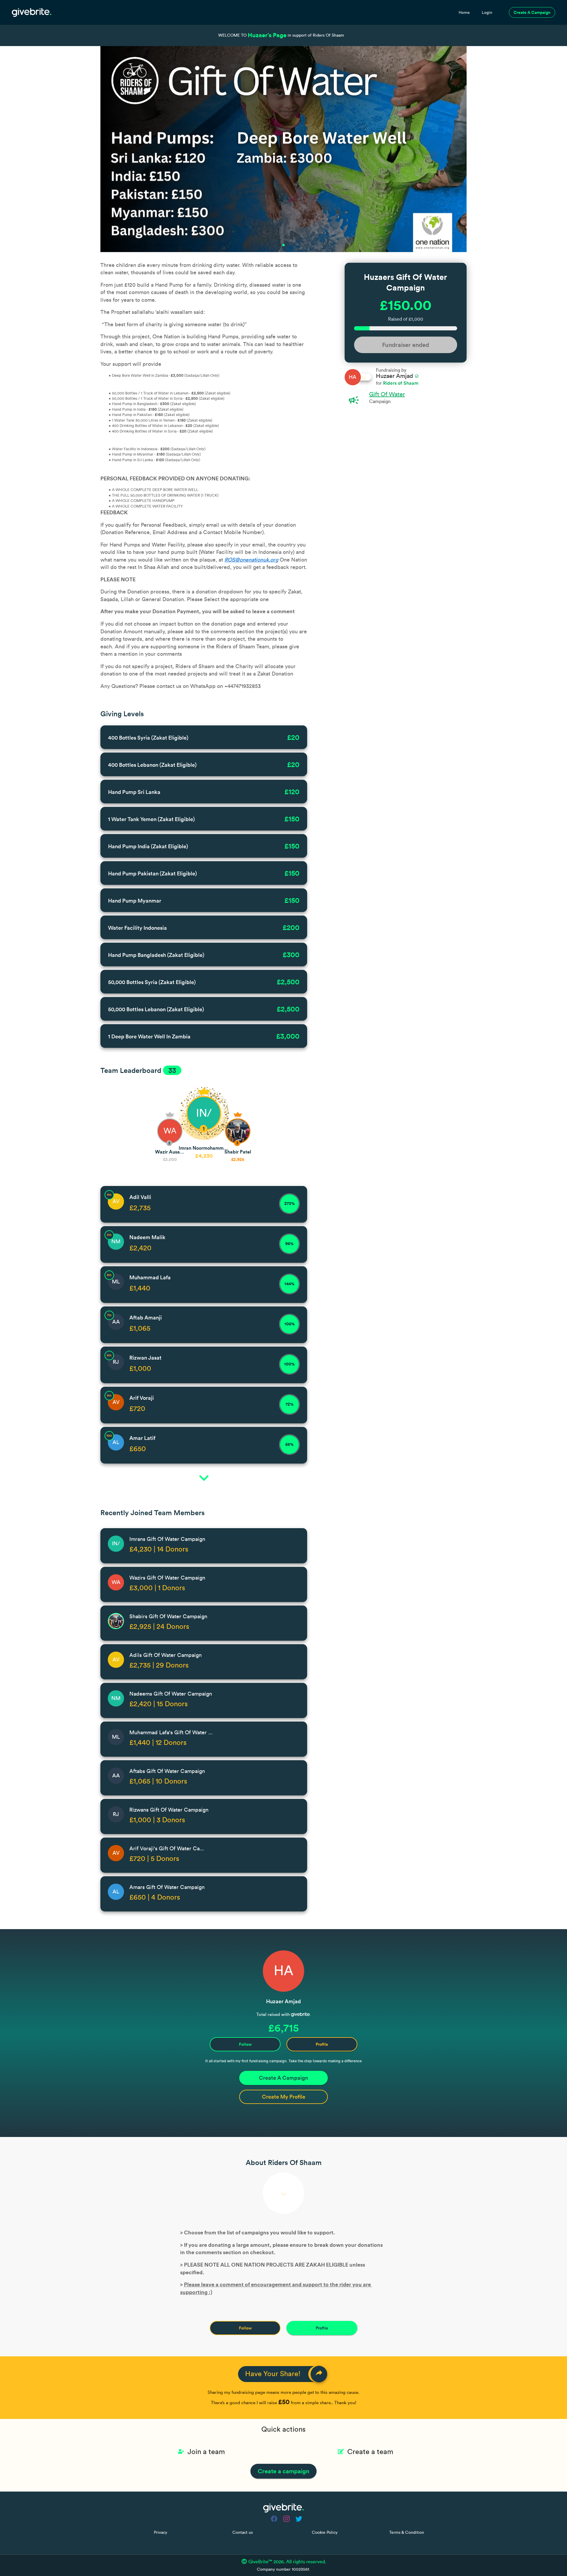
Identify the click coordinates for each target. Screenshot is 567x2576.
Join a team (206, 2452)
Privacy (161, 2533)
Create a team (370, 2452)
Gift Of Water (387, 394)
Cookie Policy (325, 2533)
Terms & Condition (407, 2533)
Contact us (243, 2533)
